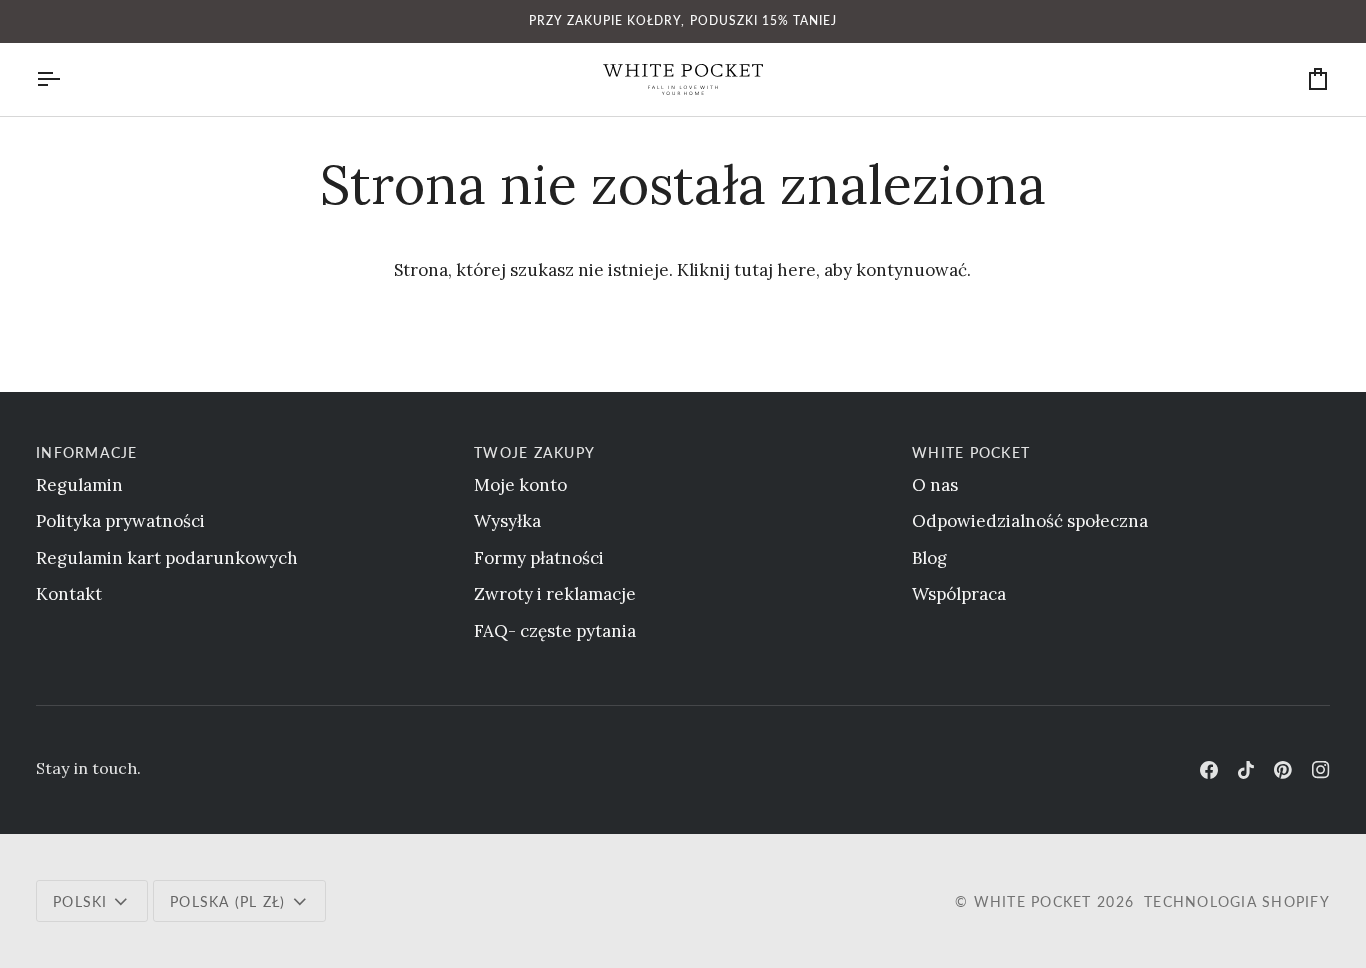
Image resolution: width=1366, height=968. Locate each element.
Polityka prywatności (120, 521)
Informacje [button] (87, 452)
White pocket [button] (971, 452)
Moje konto (520, 485)
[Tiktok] (1246, 770)
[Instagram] (1321, 770)
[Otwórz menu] (66, 79)
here (796, 270)
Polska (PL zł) (228, 901)
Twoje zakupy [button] (534, 452)
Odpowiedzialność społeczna (1030, 521)
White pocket (1033, 901)
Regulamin (79, 485)
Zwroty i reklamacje (555, 594)
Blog (929, 558)
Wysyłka (507, 521)
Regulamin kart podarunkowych (167, 558)
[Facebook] (1209, 770)
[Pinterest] (1283, 770)
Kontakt (69, 594)
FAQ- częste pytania (555, 631)
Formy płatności (539, 558)
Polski (80, 901)
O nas (935, 485)
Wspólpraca (959, 594)
